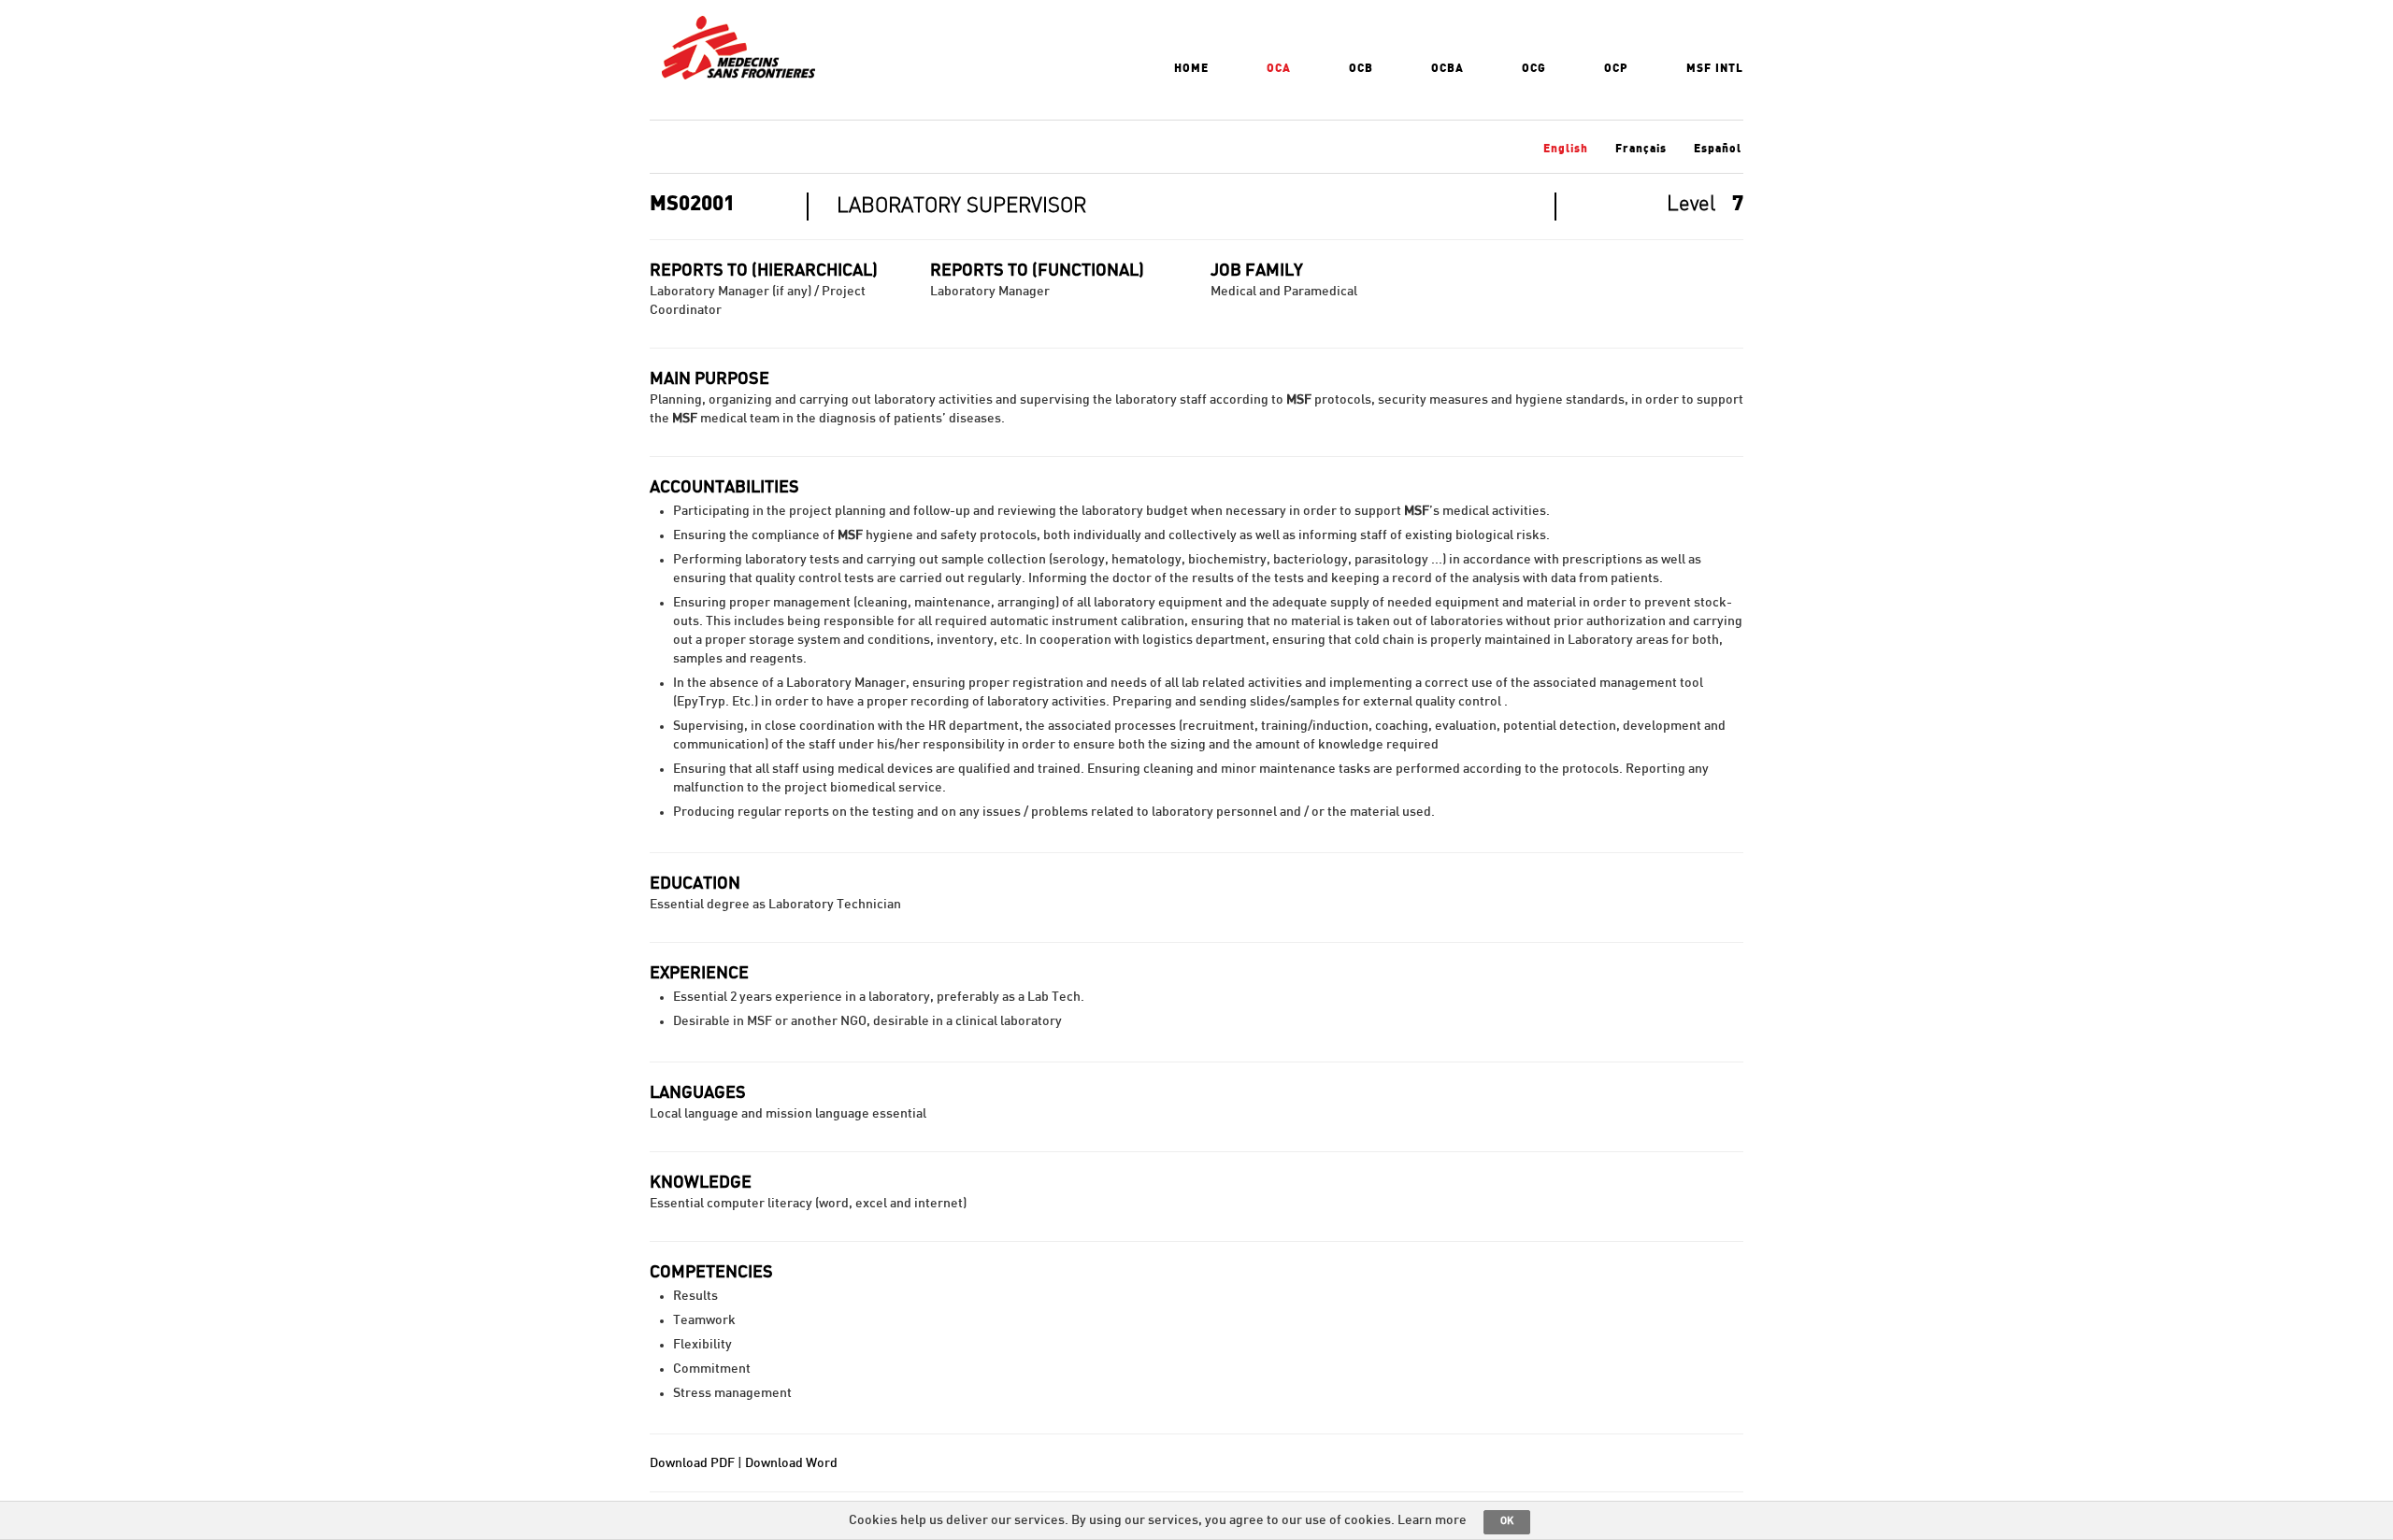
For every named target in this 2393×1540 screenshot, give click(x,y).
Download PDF (692, 1463)
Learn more (1432, 1520)
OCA (1279, 68)
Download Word (791, 1463)
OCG (1534, 68)
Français (1641, 149)
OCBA (1447, 68)
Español (1718, 149)
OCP (1616, 68)
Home (1191, 68)
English (1566, 149)
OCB (1361, 68)
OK (1507, 1521)
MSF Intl (1715, 68)
